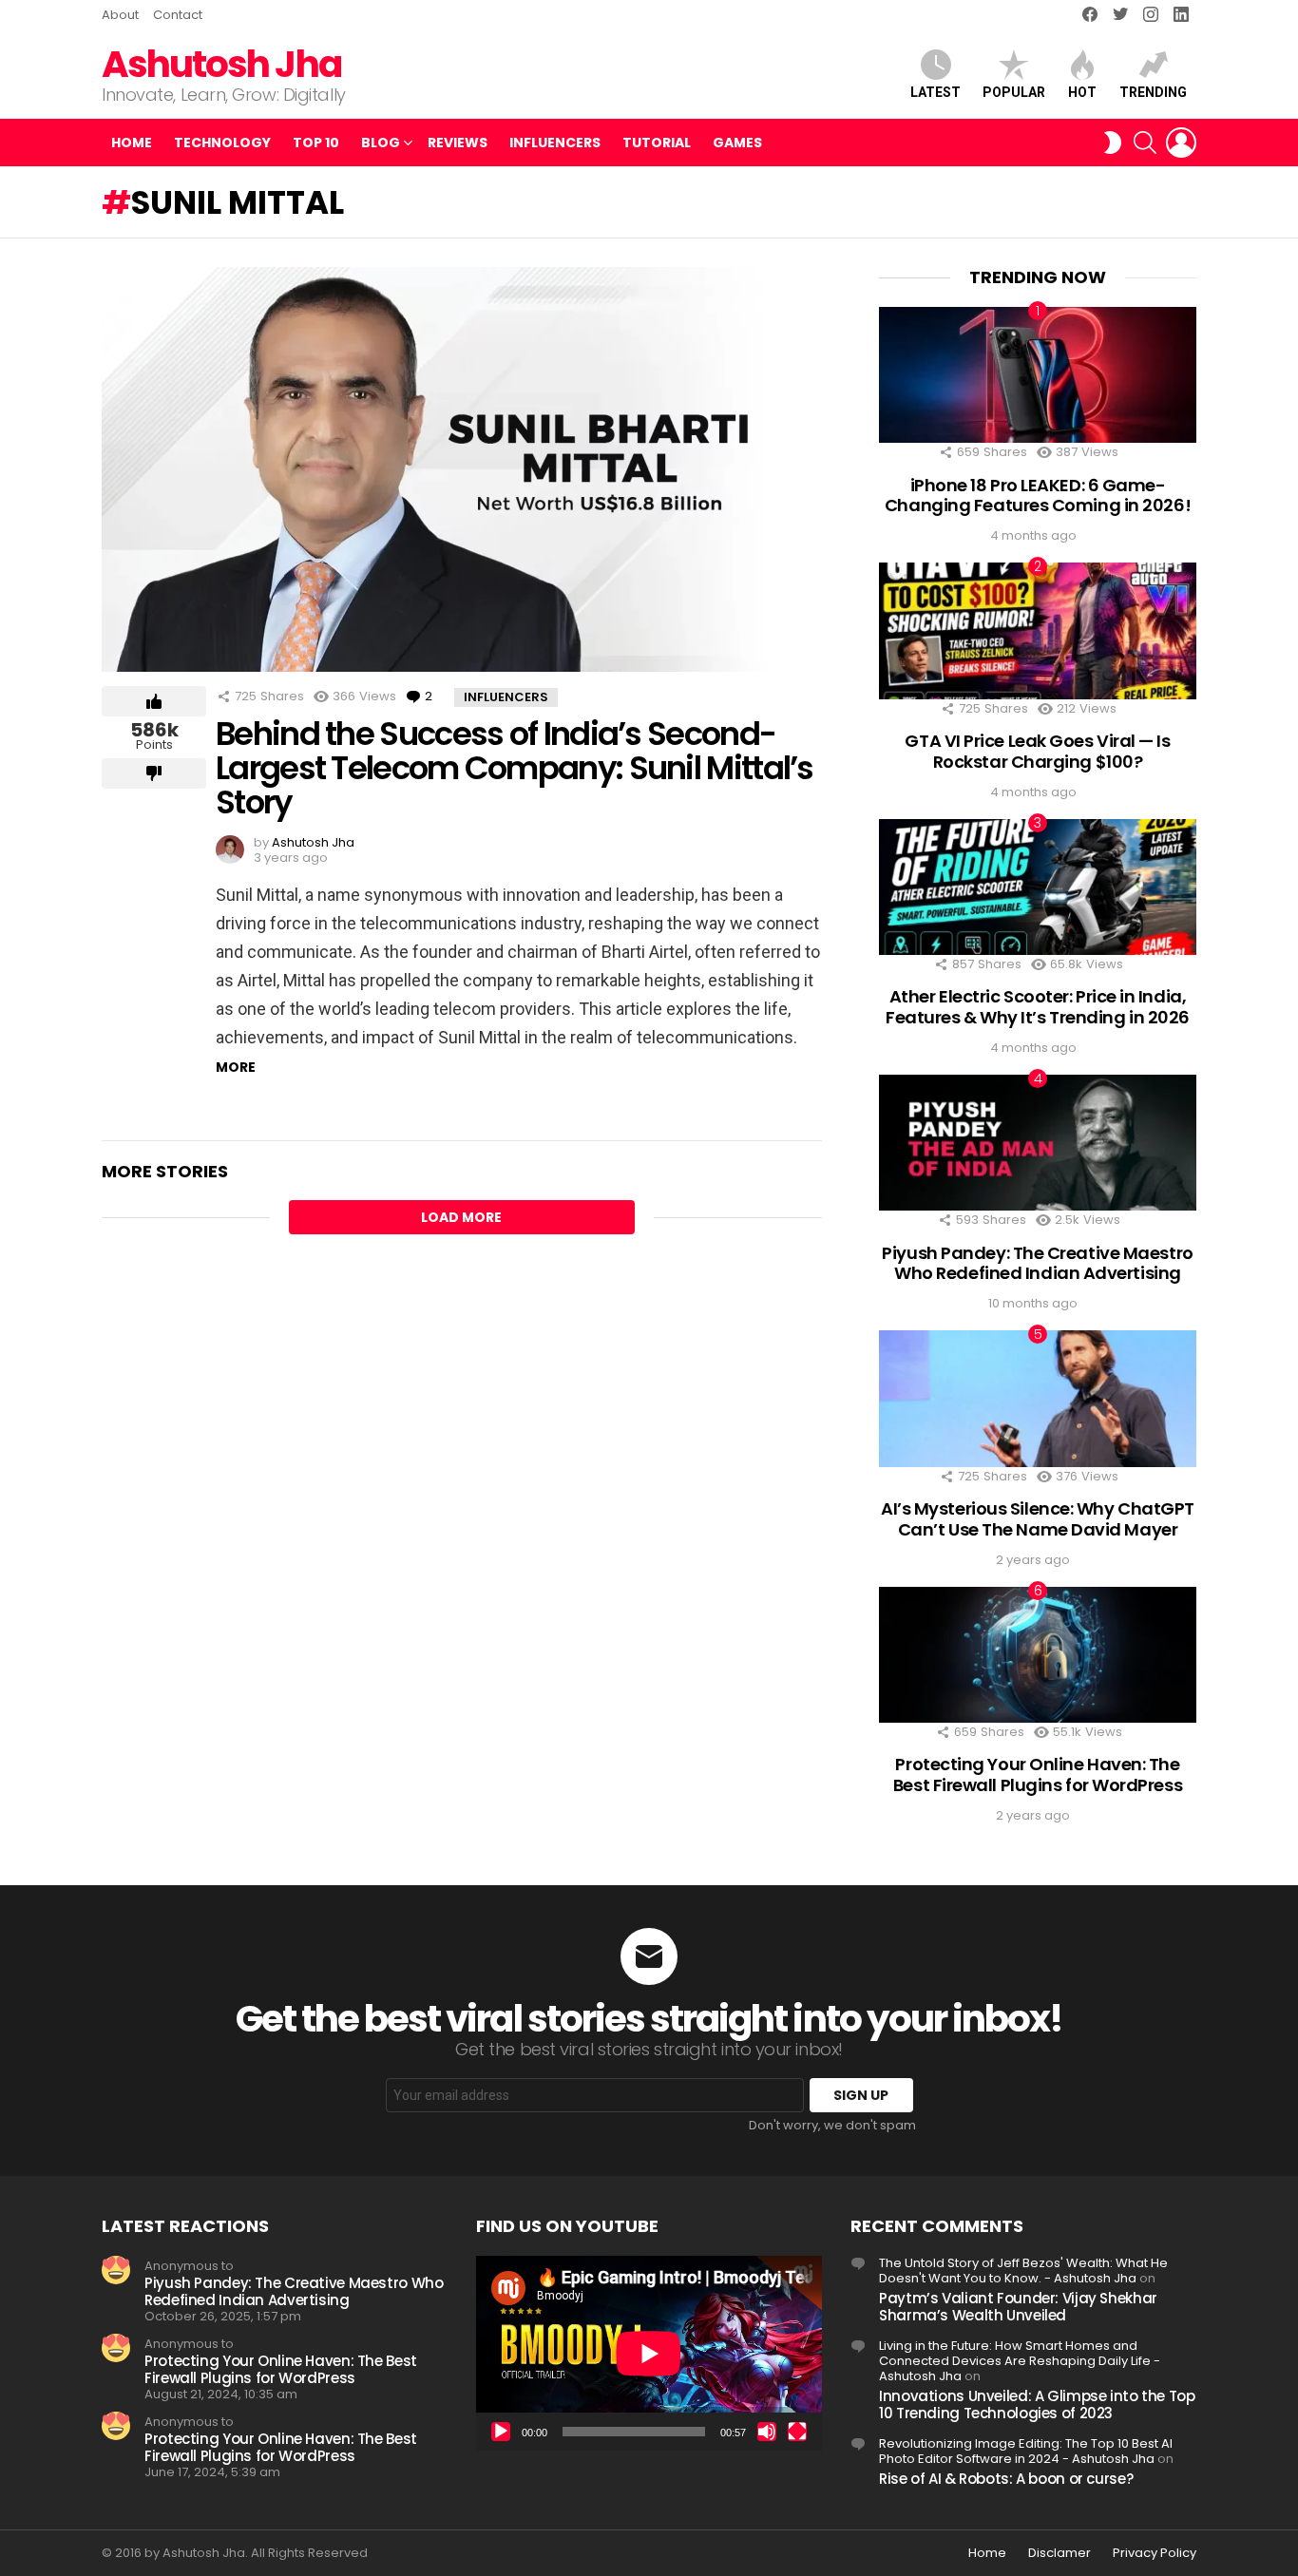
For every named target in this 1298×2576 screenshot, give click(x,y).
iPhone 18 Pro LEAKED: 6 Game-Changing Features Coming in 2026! (1038, 496)
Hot (1082, 92)
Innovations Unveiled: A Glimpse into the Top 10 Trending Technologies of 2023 (1037, 2404)
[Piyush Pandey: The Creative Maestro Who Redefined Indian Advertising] (1038, 1143)
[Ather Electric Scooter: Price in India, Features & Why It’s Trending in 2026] (1038, 887)
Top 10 (316, 143)
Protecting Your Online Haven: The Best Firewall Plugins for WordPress (1038, 1775)
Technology (222, 143)
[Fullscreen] (797, 2432)
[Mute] (767, 2432)
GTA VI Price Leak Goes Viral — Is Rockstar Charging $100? (1037, 751)
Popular (1014, 92)
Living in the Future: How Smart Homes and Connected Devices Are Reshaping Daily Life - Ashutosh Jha (1020, 2361)
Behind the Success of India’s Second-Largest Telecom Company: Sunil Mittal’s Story (515, 768)
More (236, 1067)
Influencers (555, 143)
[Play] (501, 2432)
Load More (461, 1217)
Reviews (458, 143)
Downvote (154, 773)
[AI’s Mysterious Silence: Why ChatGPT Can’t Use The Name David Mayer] (1038, 1398)
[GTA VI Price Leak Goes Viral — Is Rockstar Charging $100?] (1038, 630)
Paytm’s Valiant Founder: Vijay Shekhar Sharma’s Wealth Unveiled (1018, 2307)
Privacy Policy (1155, 2553)
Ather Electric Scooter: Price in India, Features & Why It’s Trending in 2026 (1038, 1007)
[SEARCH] (1145, 143)
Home (132, 143)
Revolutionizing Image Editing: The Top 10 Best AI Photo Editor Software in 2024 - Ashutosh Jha (1026, 2451)
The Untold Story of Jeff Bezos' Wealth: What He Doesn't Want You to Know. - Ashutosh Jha (1023, 2271)
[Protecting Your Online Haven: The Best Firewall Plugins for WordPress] (1038, 1655)
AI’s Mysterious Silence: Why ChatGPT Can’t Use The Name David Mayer (1038, 1519)
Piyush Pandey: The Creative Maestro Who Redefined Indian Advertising (1037, 1263)
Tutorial (657, 143)
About (120, 15)
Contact (178, 15)
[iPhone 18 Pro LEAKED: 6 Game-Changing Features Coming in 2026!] (1038, 375)
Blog (381, 143)
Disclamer (1059, 2553)
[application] (649, 2353)
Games (737, 143)
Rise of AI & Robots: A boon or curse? (1006, 2479)
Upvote (154, 701)
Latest (935, 92)
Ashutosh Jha (221, 64)
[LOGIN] (1181, 143)
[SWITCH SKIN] (1113, 143)
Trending (1153, 92)
